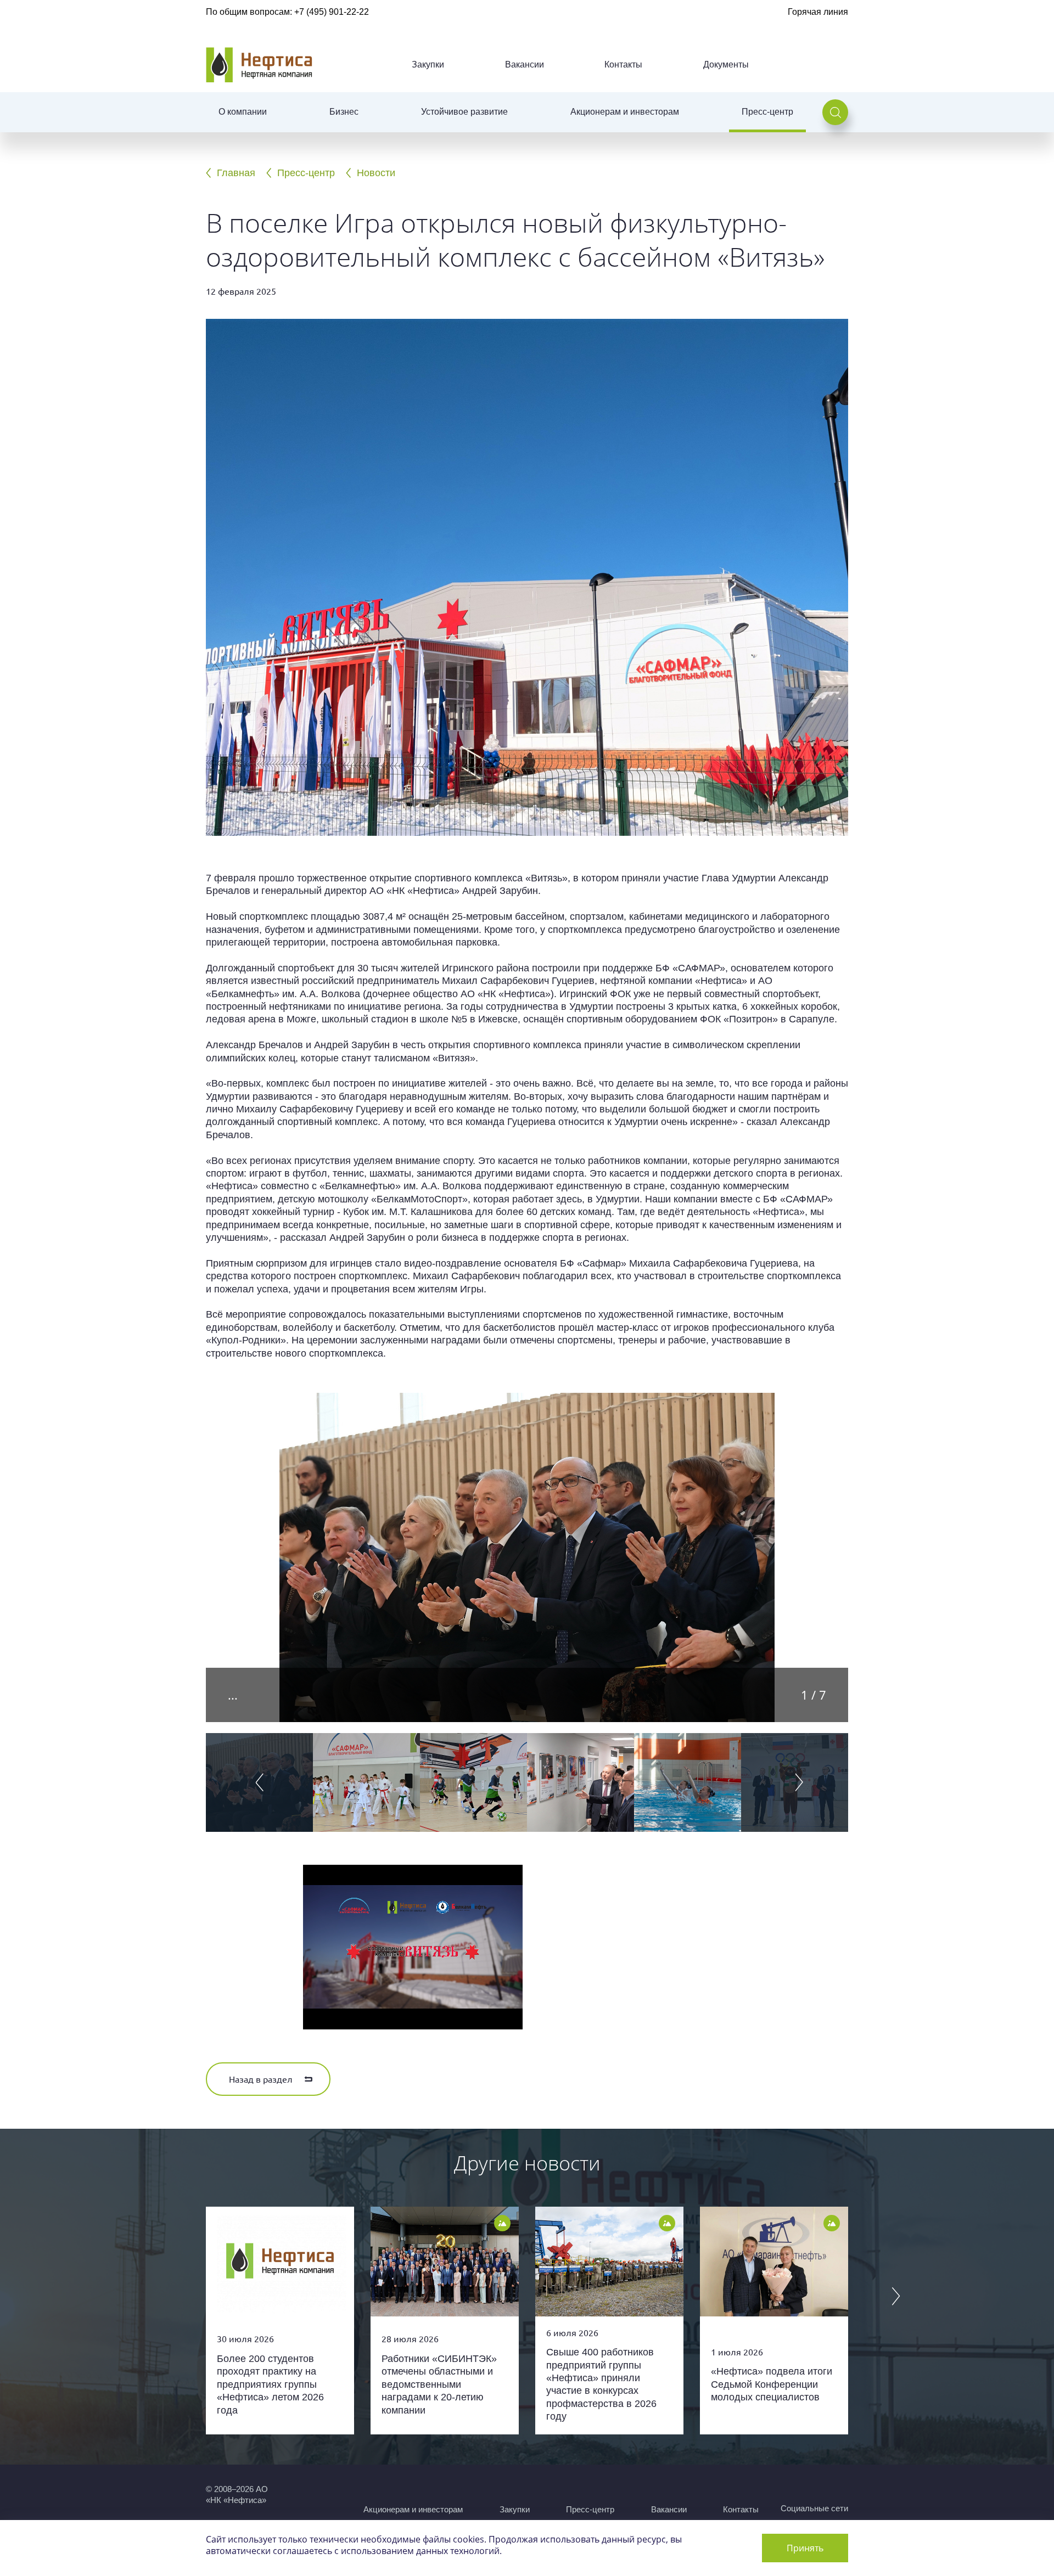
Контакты (623, 64)
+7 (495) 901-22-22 (332, 12)
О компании (243, 112)
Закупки (428, 64)
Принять (805, 2548)
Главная (236, 173)
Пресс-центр (767, 112)
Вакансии (525, 64)
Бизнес (344, 112)
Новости (376, 173)
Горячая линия (818, 12)
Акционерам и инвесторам (625, 112)
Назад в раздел (261, 2079)
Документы (726, 64)
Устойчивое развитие (464, 112)
